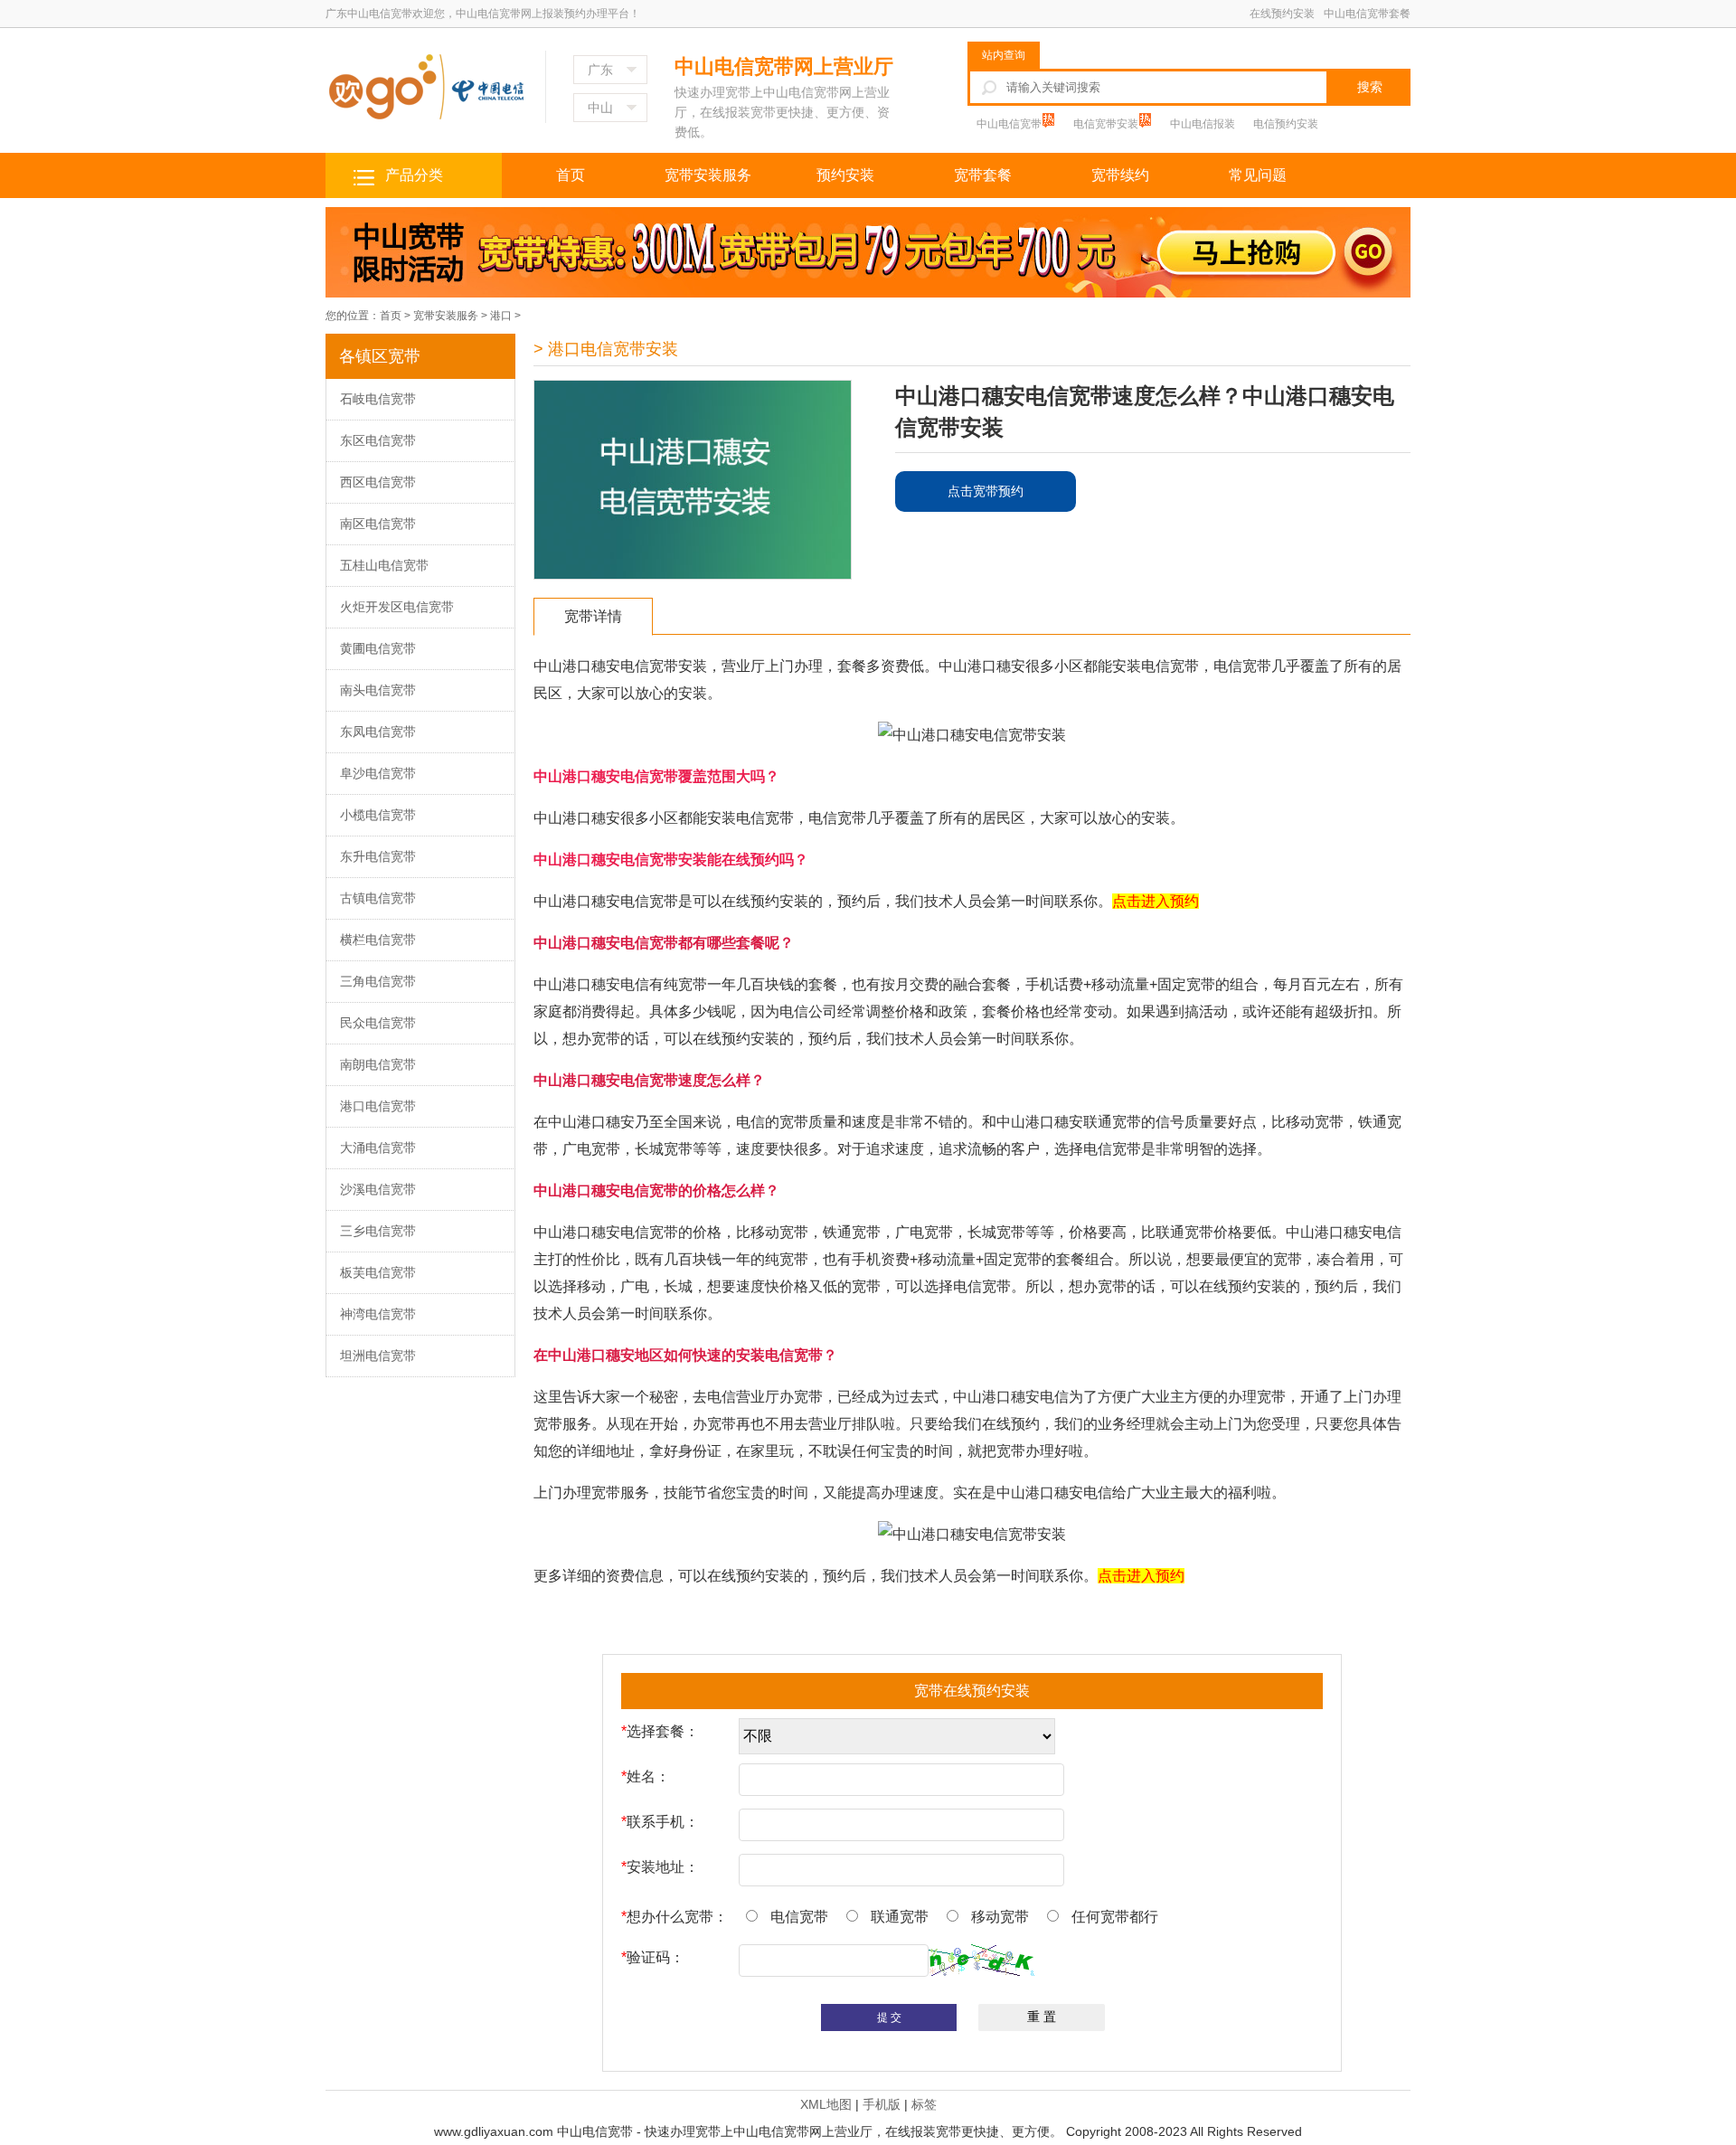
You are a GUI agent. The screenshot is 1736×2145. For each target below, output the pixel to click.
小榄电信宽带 (378, 815)
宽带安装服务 (708, 175)
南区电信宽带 (378, 524)
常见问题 (1258, 175)
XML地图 (826, 2104)
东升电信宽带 (378, 856)
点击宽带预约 (986, 491)
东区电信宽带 (378, 440)
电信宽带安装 (1107, 124)
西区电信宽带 (378, 482)
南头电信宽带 (378, 690)
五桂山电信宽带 (384, 565)
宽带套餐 (983, 175)
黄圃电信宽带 (378, 648)
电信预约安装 (1286, 124)
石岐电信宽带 (378, 399)
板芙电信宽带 (378, 1272)
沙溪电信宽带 (378, 1189)
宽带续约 (1120, 175)
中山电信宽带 (1010, 124)
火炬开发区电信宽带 (397, 607)
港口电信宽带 (378, 1106)
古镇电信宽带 (378, 898)
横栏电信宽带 (378, 940)
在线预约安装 (1282, 14)
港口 (501, 316)
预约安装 (845, 175)
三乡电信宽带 (378, 1231)
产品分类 (414, 175)
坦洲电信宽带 (378, 1356)
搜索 (1370, 87)
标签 (924, 2104)
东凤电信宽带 (378, 732)
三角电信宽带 (378, 981)
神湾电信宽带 (378, 1314)
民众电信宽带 (378, 1023)
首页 (571, 175)
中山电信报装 (1203, 124)
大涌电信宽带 (378, 1148)
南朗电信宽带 (378, 1064)
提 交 (889, 2017)
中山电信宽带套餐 (1367, 14)
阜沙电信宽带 (378, 773)
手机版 (882, 2104)
